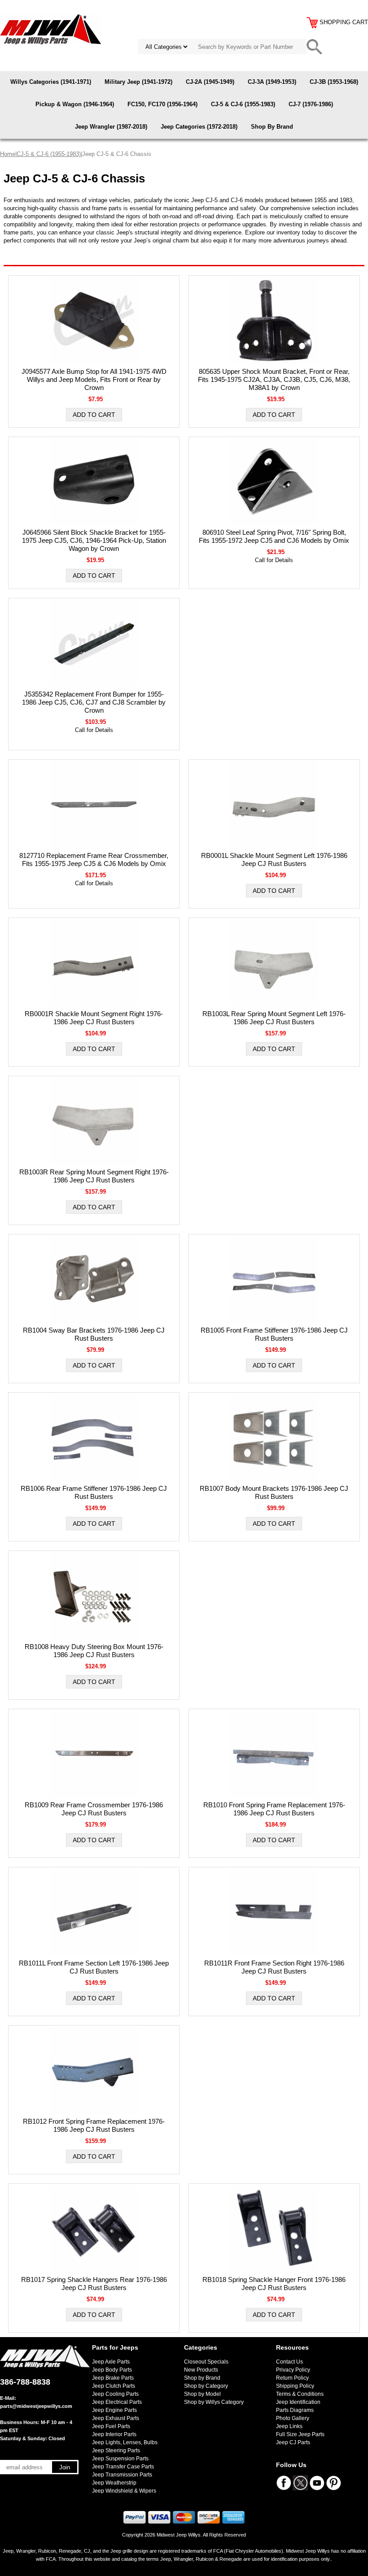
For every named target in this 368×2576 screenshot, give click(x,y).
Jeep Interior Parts (114, 2434)
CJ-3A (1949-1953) (272, 82)
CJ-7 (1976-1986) (311, 104)
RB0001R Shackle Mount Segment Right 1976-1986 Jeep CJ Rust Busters (94, 1018)
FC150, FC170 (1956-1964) (162, 104)
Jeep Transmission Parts (122, 2475)
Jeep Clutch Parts (114, 2386)
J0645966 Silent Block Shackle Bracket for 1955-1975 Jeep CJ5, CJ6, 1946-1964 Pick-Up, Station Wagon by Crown (94, 540)
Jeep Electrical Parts (117, 2402)
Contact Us (289, 2362)
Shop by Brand (202, 2378)
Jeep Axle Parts (111, 2362)
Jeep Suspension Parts (120, 2459)
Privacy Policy (293, 2370)
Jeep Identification (298, 2402)
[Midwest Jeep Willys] (50, 29)
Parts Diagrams (295, 2410)
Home (8, 154)
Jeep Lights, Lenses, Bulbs (125, 2442)
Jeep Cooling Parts (115, 2394)
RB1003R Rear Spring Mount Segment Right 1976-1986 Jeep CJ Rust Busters (94, 1176)
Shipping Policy (295, 2386)
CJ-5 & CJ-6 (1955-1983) (243, 104)
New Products (201, 2370)
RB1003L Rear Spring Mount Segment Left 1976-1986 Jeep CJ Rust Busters (274, 1018)
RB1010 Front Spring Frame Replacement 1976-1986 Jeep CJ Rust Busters (274, 1809)
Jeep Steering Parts (116, 2450)
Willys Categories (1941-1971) (51, 82)
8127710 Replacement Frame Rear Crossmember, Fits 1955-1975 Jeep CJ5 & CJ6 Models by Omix (94, 859)
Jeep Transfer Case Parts (123, 2467)
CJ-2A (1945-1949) (210, 82)
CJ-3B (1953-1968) (334, 82)
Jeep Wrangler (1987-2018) (111, 127)
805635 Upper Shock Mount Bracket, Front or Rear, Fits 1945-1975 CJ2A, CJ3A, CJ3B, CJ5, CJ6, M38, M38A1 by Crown (274, 379)
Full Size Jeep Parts (300, 2434)
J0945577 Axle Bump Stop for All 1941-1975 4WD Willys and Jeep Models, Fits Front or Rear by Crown (94, 379)
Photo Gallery (293, 2418)
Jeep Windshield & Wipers (124, 2491)
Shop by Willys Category (214, 2402)
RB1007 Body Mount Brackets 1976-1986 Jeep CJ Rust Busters (274, 1492)
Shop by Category (206, 2386)
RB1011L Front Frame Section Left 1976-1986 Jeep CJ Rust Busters (94, 1967)
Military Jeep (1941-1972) (138, 82)
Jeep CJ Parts (293, 2442)
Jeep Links (289, 2426)
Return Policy (292, 2378)
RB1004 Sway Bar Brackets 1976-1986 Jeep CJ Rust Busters (94, 1334)
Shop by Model (202, 2394)
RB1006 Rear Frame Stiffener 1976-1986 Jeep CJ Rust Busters (94, 1492)
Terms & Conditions (300, 2394)
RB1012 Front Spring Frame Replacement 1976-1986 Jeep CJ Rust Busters (94, 2125)
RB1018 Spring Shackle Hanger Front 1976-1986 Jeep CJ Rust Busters (274, 2284)
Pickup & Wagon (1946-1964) (75, 104)
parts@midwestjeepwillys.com (36, 2406)
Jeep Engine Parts (114, 2410)
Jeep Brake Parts (113, 2378)
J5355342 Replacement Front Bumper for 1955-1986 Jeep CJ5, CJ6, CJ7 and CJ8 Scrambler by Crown (94, 702)
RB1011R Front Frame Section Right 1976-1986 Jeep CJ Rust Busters (274, 1967)
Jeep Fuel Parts (111, 2426)
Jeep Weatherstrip (114, 2483)
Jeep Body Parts (112, 2370)
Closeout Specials (206, 2362)
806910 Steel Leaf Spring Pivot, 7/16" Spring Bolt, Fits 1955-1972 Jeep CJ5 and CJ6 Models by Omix (274, 536)
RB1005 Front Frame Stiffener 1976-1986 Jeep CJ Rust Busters (274, 1334)
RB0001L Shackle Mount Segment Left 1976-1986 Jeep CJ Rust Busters (274, 859)
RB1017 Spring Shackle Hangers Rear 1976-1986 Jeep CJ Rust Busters (94, 2284)
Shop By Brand (272, 127)
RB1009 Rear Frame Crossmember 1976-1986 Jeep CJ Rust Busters (94, 1809)
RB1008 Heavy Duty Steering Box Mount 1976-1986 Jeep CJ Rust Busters (94, 1651)
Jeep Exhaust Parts (116, 2418)
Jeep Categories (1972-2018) (199, 127)
